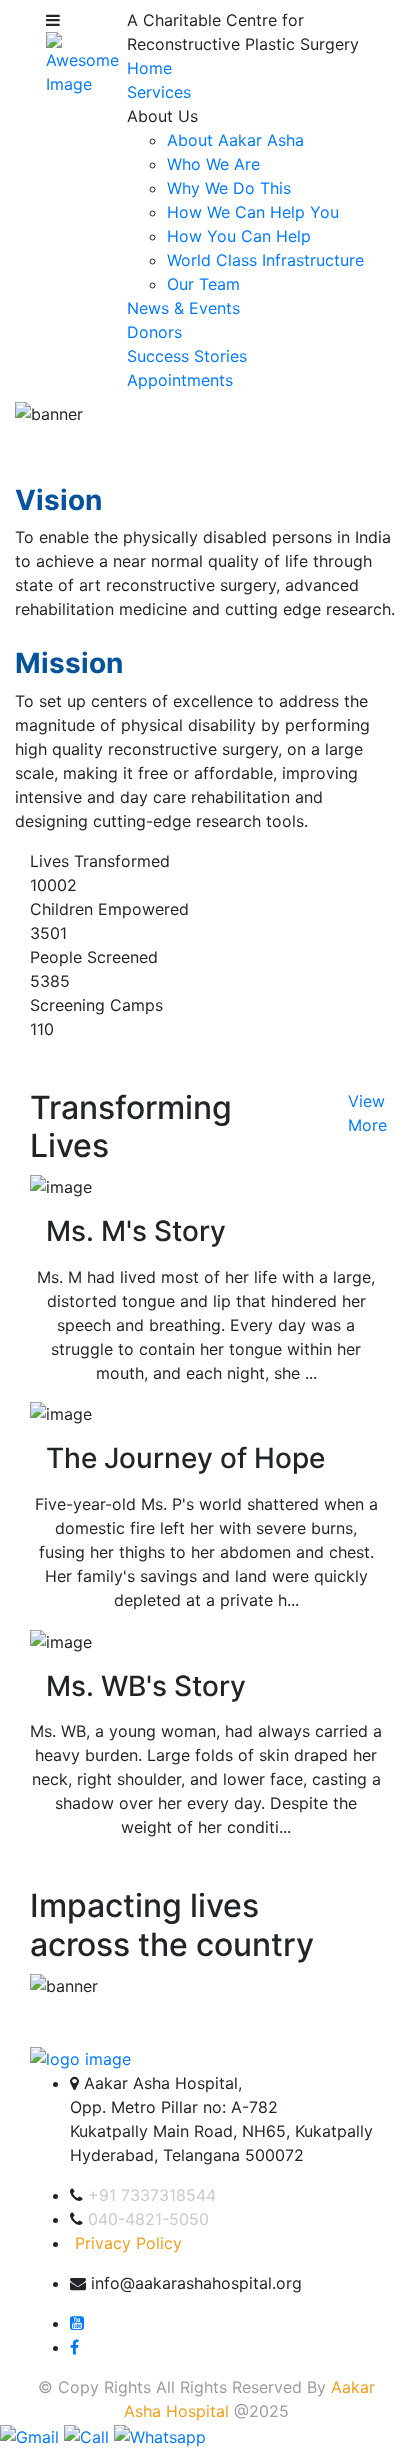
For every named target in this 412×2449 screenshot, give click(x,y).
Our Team (203, 284)
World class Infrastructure (265, 260)
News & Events (183, 308)
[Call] (89, 2435)
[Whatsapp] (160, 2435)
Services (159, 92)
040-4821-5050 (148, 2219)
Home (149, 68)
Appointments (180, 380)
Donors (154, 332)
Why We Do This (229, 188)
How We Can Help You (253, 212)
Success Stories (187, 356)
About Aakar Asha (235, 140)
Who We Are (213, 164)
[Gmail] (32, 2435)
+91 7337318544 (152, 2195)
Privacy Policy (128, 2243)
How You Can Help (239, 236)
